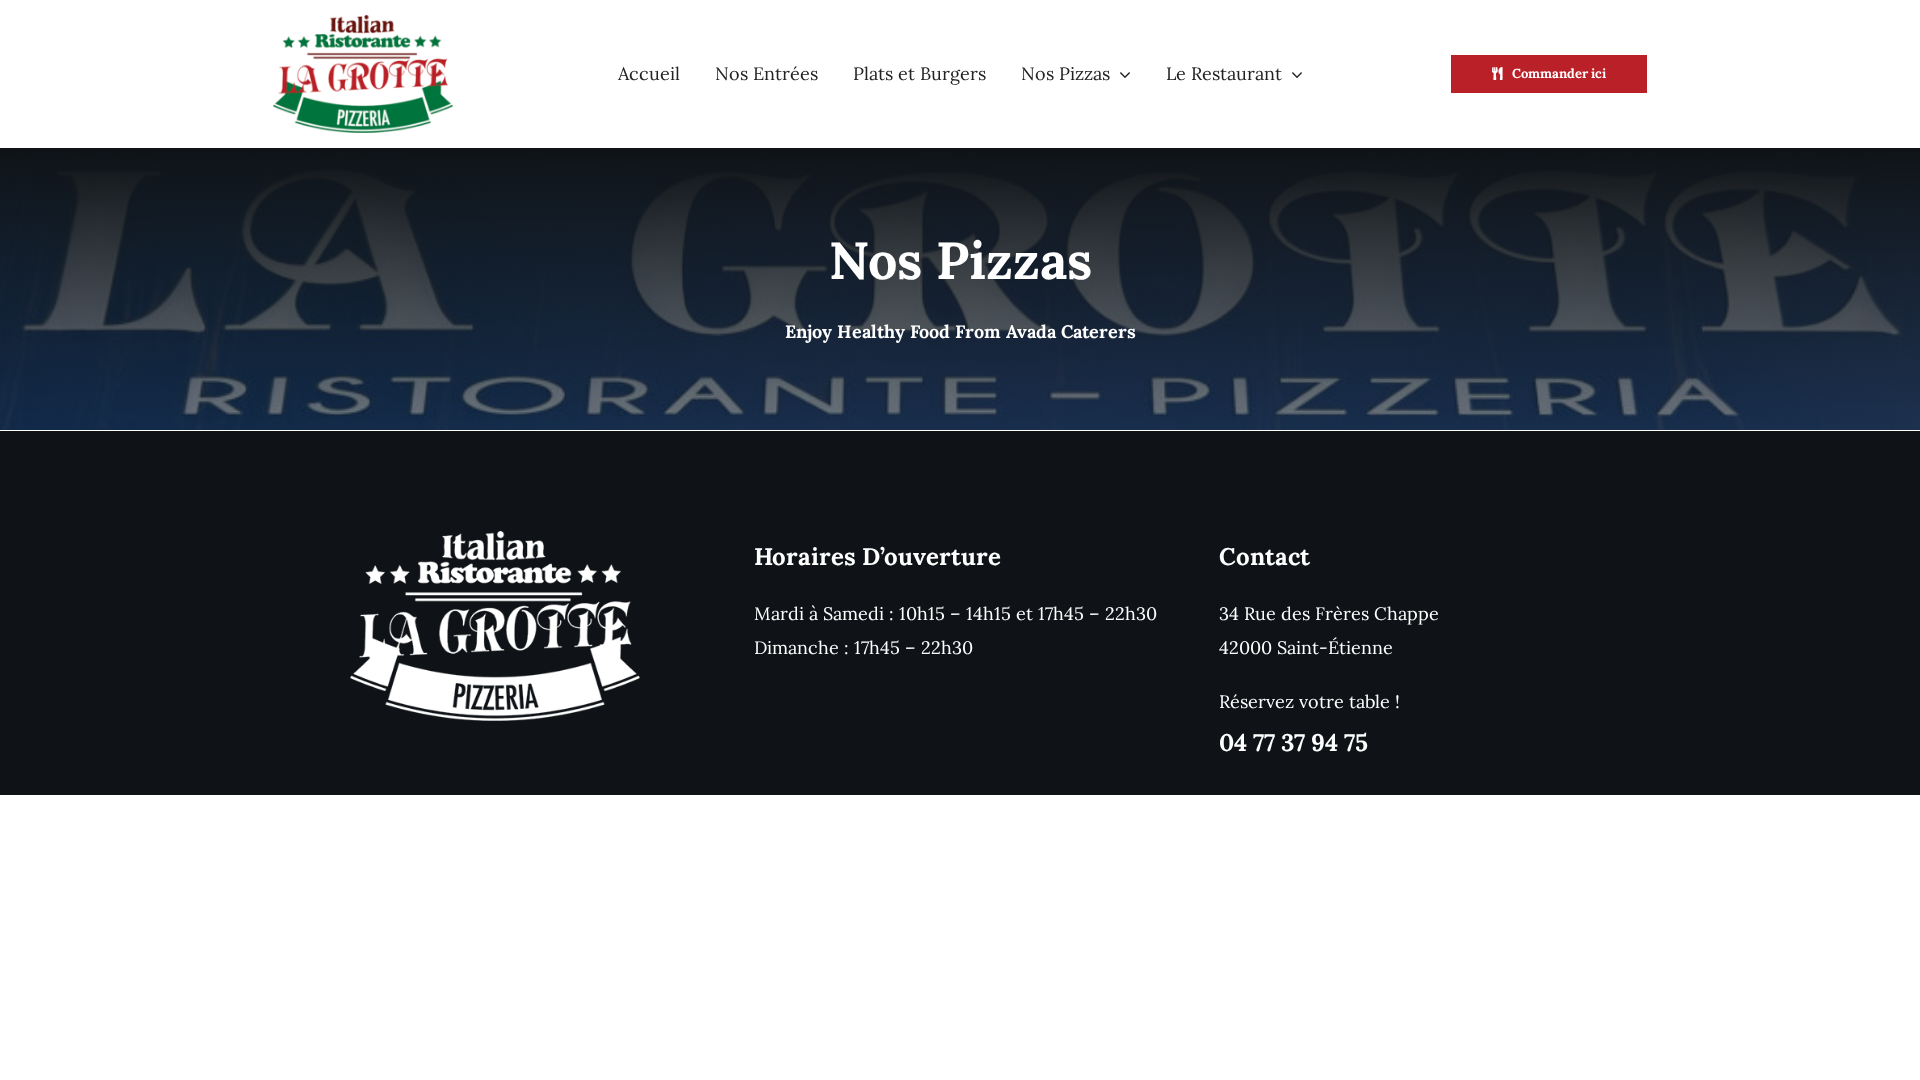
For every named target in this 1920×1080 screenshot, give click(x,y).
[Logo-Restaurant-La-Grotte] (363, 23)
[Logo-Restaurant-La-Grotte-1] (495, 539)
